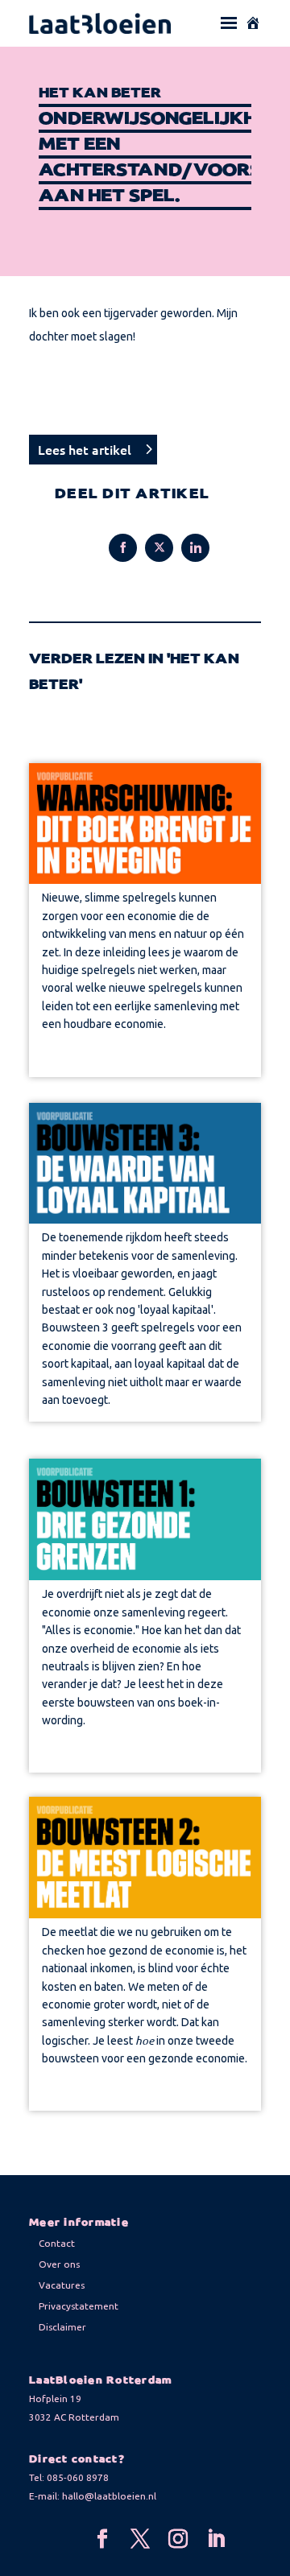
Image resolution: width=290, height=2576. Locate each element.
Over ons (59, 2264)
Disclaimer (62, 2327)
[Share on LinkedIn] (195, 548)
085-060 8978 (78, 2477)
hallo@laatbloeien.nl (109, 2496)
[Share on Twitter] (159, 548)
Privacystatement (79, 2306)
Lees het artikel (85, 449)
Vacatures (62, 2285)
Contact (57, 2243)
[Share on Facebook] (123, 548)
